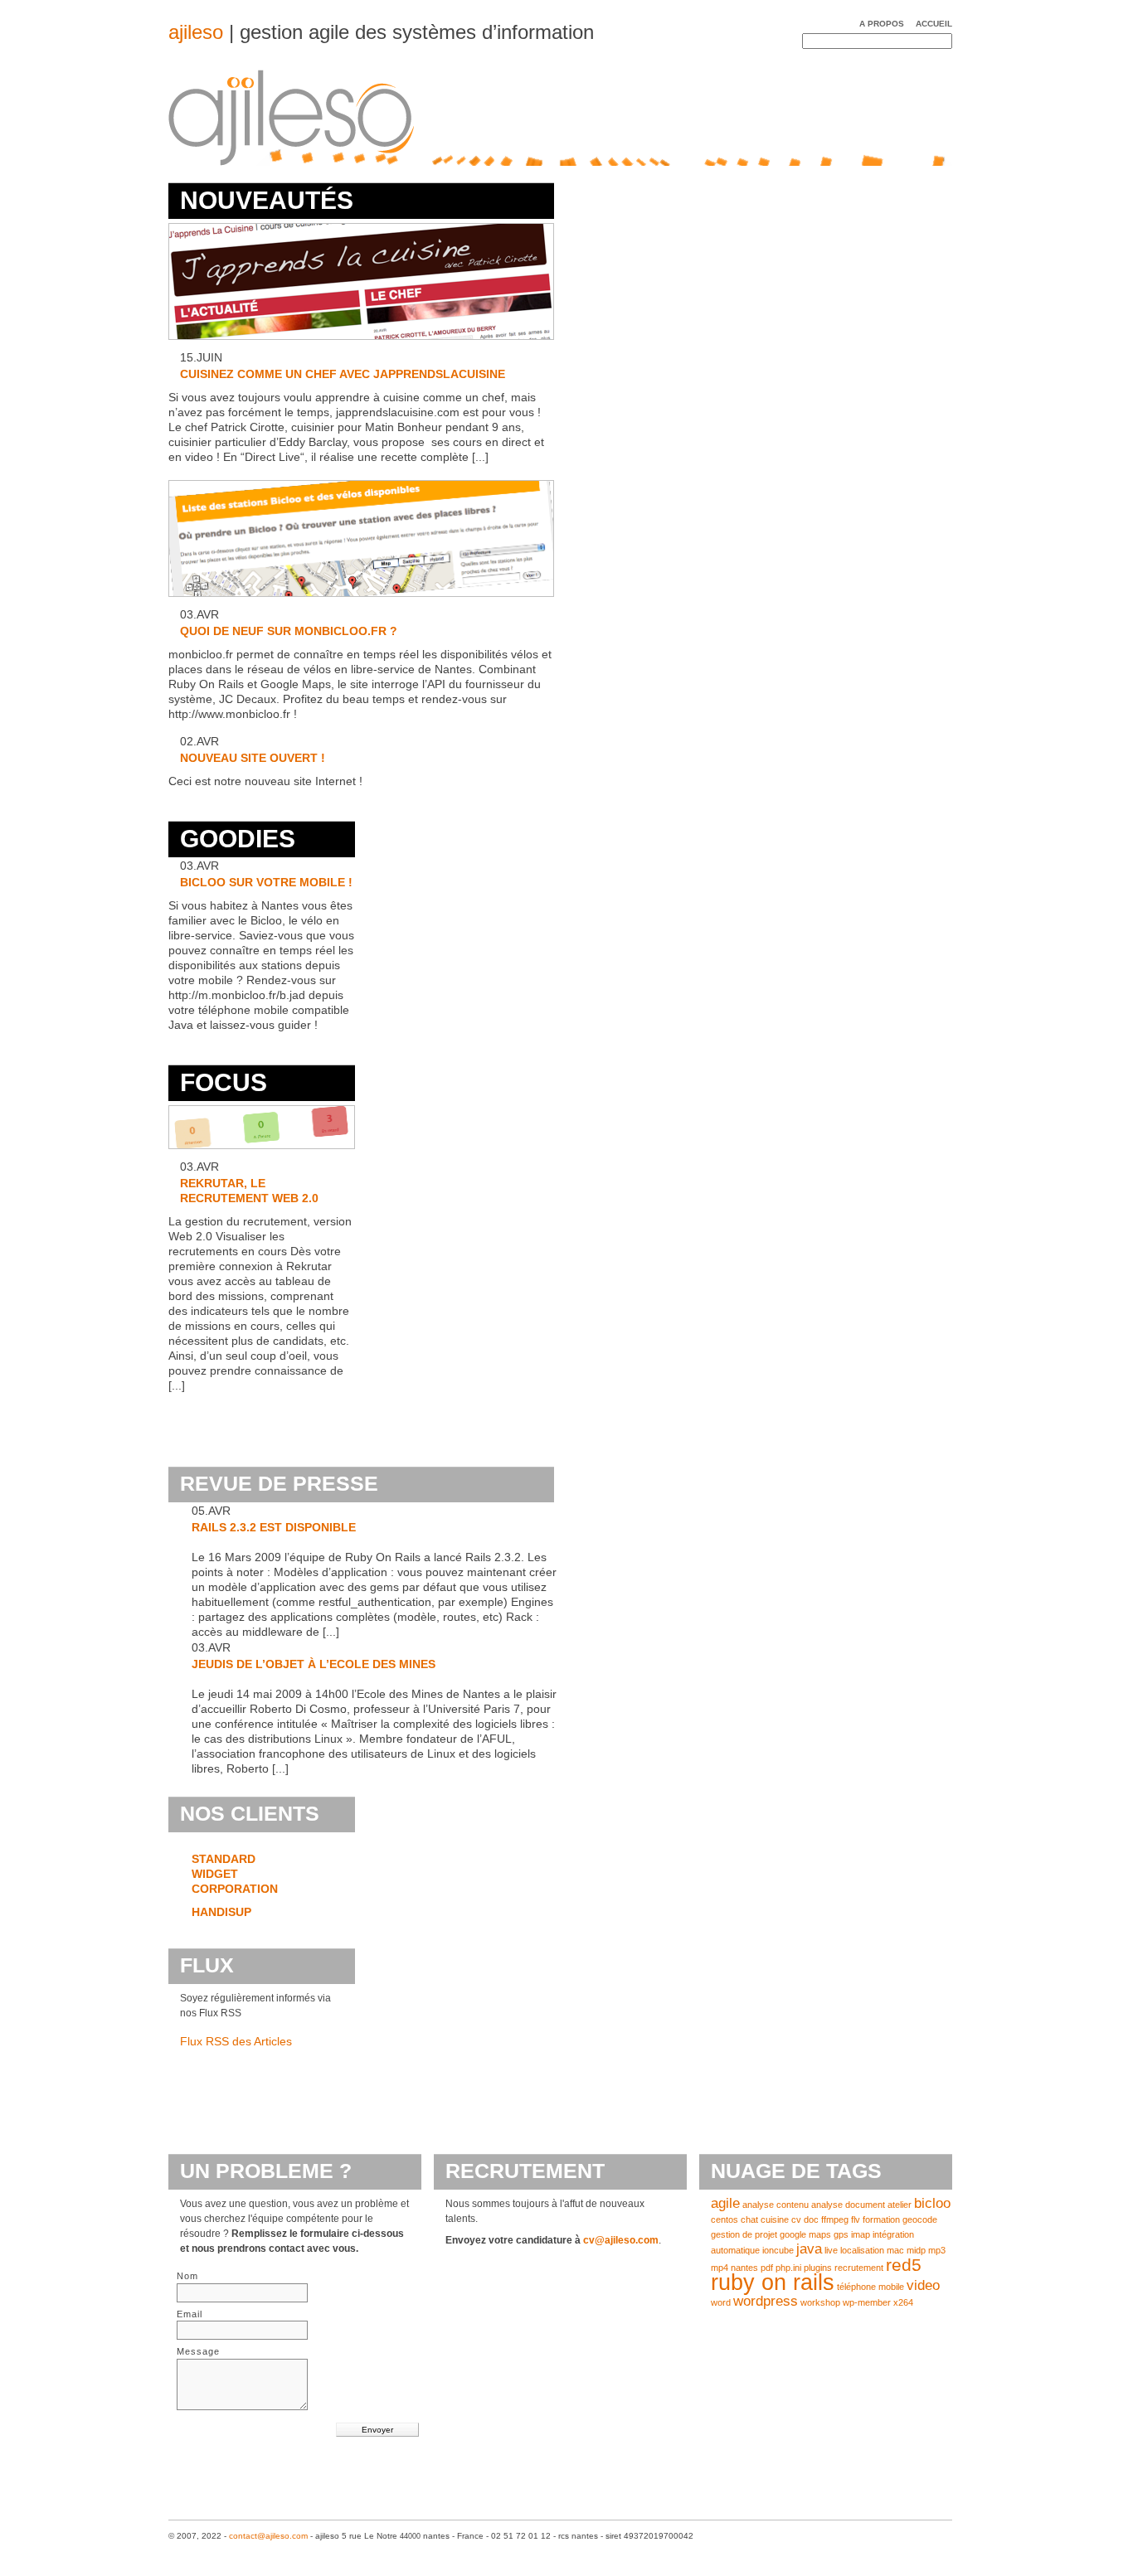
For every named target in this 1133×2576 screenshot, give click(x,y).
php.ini (788, 2268)
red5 (904, 2265)
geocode (920, 2219)
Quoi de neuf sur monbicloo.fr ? (289, 631)
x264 (903, 2302)
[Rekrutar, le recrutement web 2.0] (262, 1149)
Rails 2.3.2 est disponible (274, 1527)
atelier (900, 2205)
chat (749, 2219)
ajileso (196, 32)
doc (811, 2219)
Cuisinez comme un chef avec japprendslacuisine (343, 374)
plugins (818, 2268)
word (721, 2302)
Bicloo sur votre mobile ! (266, 882)
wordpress (766, 2301)
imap (861, 2234)
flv (856, 2219)
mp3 (937, 2250)
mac (895, 2250)
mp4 (720, 2268)
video (923, 2285)
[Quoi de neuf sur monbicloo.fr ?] (361, 597)
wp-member (867, 2302)
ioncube (778, 2250)
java (809, 2249)
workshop (820, 2302)
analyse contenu (776, 2205)
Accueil (934, 24)
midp (916, 2250)
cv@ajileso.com (621, 2240)
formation (881, 2219)
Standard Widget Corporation (235, 1874)
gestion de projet (744, 2234)
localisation (862, 2250)
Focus (224, 1082)
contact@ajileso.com (268, 2536)
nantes (744, 2268)
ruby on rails (773, 2283)
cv (796, 2219)
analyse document (848, 2205)
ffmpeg (835, 2219)
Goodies (238, 839)
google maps (805, 2234)
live (831, 2250)
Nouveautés (267, 200)
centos (725, 2219)
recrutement (859, 2268)
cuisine (775, 2219)
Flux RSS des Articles (236, 2041)
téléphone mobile (870, 2287)
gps (841, 2234)
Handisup (221, 1912)
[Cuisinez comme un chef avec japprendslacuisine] (361, 340)
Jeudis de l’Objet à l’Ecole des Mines (314, 1664)
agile (725, 2203)
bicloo (932, 2203)
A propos (882, 24)
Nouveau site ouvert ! (253, 758)
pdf (767, 2268)
